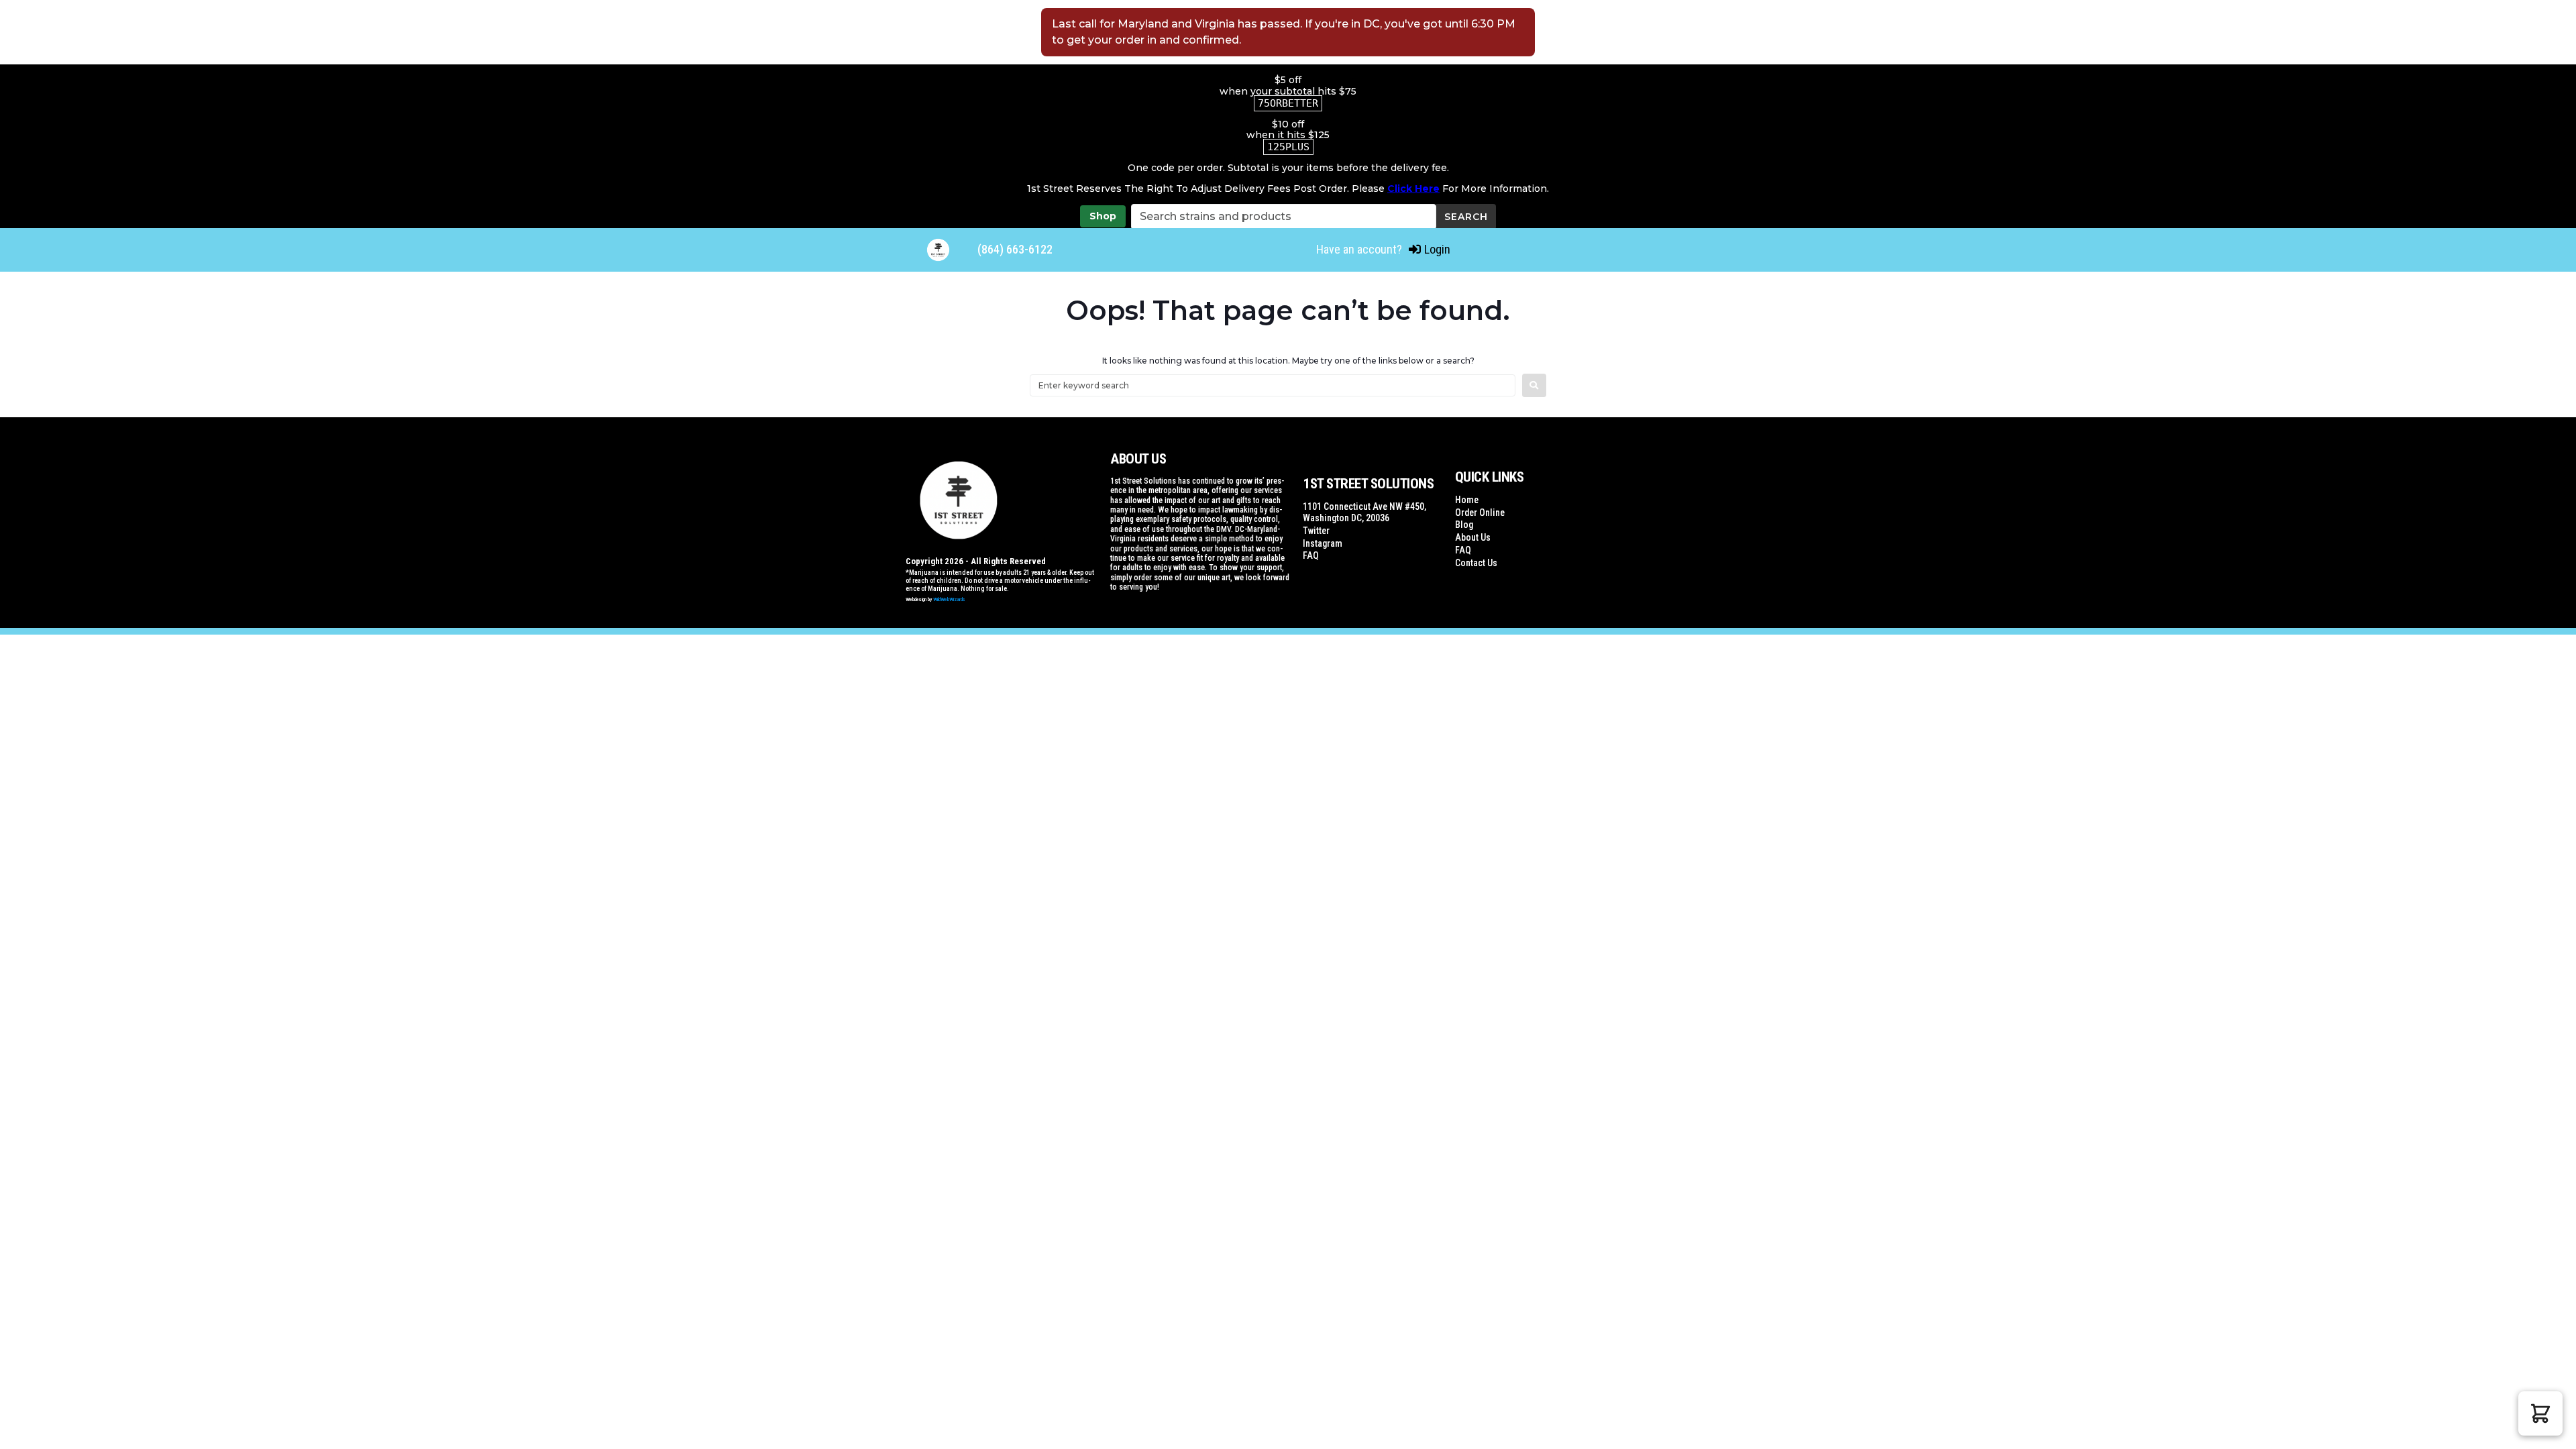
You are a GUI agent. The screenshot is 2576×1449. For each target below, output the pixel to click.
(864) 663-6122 (1015, 249)
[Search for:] (1273, 385)
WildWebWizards (949, 599)
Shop (1103, 216)
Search (1466, 217)
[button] (2540, 1413)
